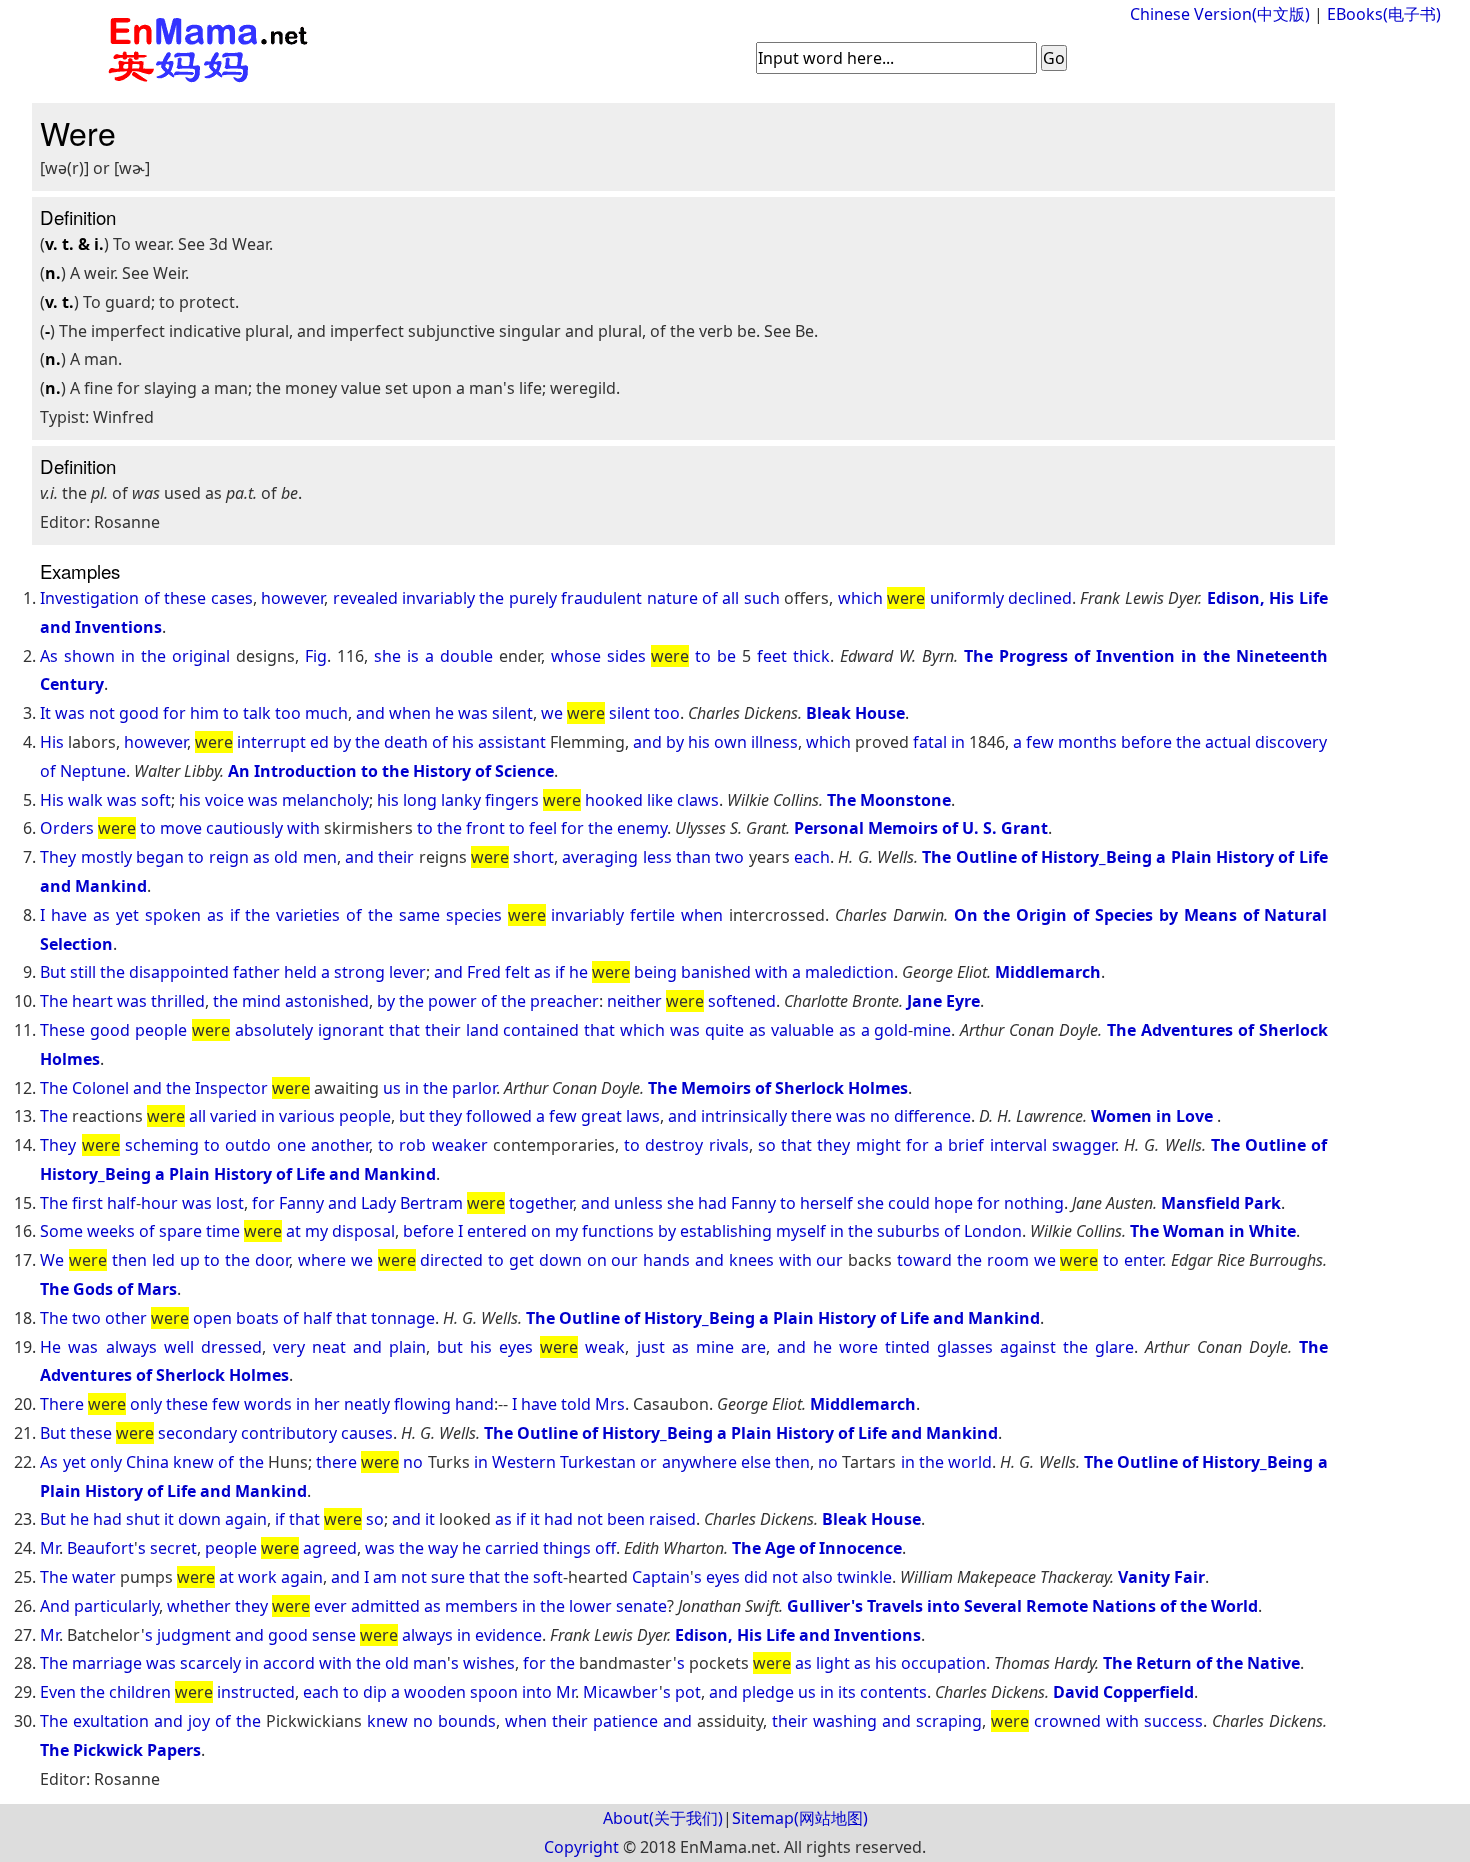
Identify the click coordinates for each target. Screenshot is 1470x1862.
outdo (248, 1145)
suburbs (908, 1231)
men (320, 857)
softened (742, 1001)
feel (543, 828)
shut (143, 1519)
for (174, 713)
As (49, 656)
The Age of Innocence (817, 1548)
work (257, 1577)
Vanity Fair (1161, 1577)
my (316, 1231)
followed (499, 1116)
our (624, 1260)
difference (932, 1116)
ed (319, 742)
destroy (674, 1145)
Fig (316, 656)
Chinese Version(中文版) (1220, 14)
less (657, 857)
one (291, 1145)
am (385, 1577)
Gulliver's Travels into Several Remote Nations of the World (1022, 1606)
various (307, 1116)
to (703, 656)
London (993, 1231)
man (430, 1663)
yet (127, 915)
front (485, 828)
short (533, 857)
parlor (474, 1088)
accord (289, 1663)
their (396, 857)
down (560, 1260)
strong (359, 972)
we (552, 713)
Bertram (431, 1203)
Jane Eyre (943, 1001)
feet (772, 656)
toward (924, 1260)
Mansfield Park (1221, 1203)
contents (893, 1692)
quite (724, 1030)
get (521, 1260)
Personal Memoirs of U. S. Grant (921, 828)
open (212, 1318)
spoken (173, 915)
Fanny (301, 1203)
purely (533, 598)
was (70, 713)
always (131, 1347)
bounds (467, 1721)
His (52, 742)
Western (524, 1462)
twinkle (864, 1577)
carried (512, 1548)
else (756, 1462)
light (833, 1663)
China (147, 1462)
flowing (422, 1404)
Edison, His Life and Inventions (798, 1635)
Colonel (100, 1088)
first (87, 1203)
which (860, 598)
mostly (106, 857)
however (292, 598)
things (567, 1548)
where (322, 1260)
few (1040, 742)
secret (173, 1548)
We (52, 1260)
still (83, 972)
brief (966, 1145)
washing (845, 1721)
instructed (256, 1692)
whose (576, 656)
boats (257, 1318)
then (129, 1260)
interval (1018, 1145)
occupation (943, 1663)
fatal (930, 742)
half (121, 1203)
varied (233, 1116)
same (419, 915)
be (726, 656)
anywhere (699, 1462)
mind (261, 1001)
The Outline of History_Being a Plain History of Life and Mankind (783, 1318)
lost (230, 1203)
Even (58, 1692)
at (293, 1231)
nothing (1034, 1203)
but (412, 1116)
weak (605, 1347)
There (62, 1404)
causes (367, 1433)
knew (193, 1462)
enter (1143, 1260)
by (342, 742)
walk (85, 800)
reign (229, 857)
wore (858, 1347)
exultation (111, 1721)
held (300, 972)
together (541, 1203)
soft (156, 800)
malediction (849, 972)
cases (232, 598)
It (45, 713)
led (163, 1260)
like (660, 800)
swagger (1083, 1145)
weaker (460, 1145)
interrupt (271, 742)
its (847, 1692)
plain (407, 1347)
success (1173, 1721)
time (223, 1231)
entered (497, 1231)
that (404, 1030)
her (327, 1404)
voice (224, 800)
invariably (438, 598)
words (268, 1404)
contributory (289, 1433)
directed (451, 1260)
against (1028, 1347)
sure (448, 1577)
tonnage (403, 1318)
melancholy (325, 800)
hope (953, 1203)
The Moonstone (889, 800)
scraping (949, 1721)
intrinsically (744, 1116)
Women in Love (1154, 1116)
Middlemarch (1048, 972)
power (452, 1001)
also (817, 1577)
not (102, 713)
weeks (111, 1231)
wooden (435, 1692)
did (756, 1577)
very (289, 1347)
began (160, 857)
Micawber (621, 1692)
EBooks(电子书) (1384, 14)
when (410, 713)
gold (891, 1030)
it (169, 1519)
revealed (365, 598)
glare (1114, 1347)
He (50, 1347)
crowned (1067, 1721)
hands (666, 1260)
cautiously (244, 828)
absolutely (274, 1030)
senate (641, 1606)
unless (638, 1203)
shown (89, 656)
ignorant (351, 1030)
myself (801, 1231)
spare (180, 1231)
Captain (661, 1577)
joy (199, 1721)
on (541, 1231)
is (413, 656)
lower (590, 1606)
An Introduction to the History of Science (391, 771)
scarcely (210, 1663)
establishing (726, 1231)
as (261, 857)
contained (541, 1030)
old (286, 857)
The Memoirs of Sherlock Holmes (778, 1088)
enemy (642, 828)
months (1087, 742)
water (94, 1577)
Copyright (581, 1847)
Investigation (89, 598)
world (970, 1462)
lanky (461, 800)
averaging (600, 857)
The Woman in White (1213, 1231)
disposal (363, 1231)
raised (672, 1519)
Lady (378, 1203)
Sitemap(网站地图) (800, 1818)
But (53, 972)
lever (407, 972)
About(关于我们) (663, 1818)
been (626, 1519)
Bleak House (855, 713)
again (246, 1519)
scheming (162, 1145)
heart (92, 1001)
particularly (116, 1606)
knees (751, 1260)
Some (61, 1231)
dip (375, 1692)
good (139, 713)
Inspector (231, 1088)
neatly (367, 1404)
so (767, 1145)
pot (688, 1692)
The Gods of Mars (108, 1289)
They (58, 857)
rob (412, 1145)
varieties (308, 915)
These (62, 1030)
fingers (512, 800)
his (463, 742)
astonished (327, 1001)
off (605, 1548)
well (179, 1347)
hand (474, 1404)
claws (698, 800)
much (326, 713)
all (730, 598)
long (420, 800)
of (152, 598)
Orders (67, 828)
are (753, 1347)
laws (643, 1116)
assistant (512, 742)
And (55, 1606)
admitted (385, 1606)
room (1008, 1260)
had (712, 1203)
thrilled (178, 1001)
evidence (508, 1635)
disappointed (179, 972)
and (370, 713)
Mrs (610, 1404)
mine (932, 1030)
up (190, 1260)
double (466, 656)
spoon (494, 1692)
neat (329, 1347)
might (878, 1145)
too (288, 713)
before (1146, 742)
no (880, 1116)
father (256, 972)
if (235, 915)
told (576, 1404)
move (181, 828)
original (201, 656)
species (474, 915)
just (651, 1347)
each (812, 857)
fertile (652, 915)
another (340, 1145)
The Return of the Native (1201, 1663)
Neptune (93, 771)
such (762, 598)
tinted (907, 1347)
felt (517, 972)
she (387, 656)
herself (826, 1203)
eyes (516, 1347)
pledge (768, 1692)
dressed (231, 1347)
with (303, 828)
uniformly (967, 598)
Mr (49, 1548)
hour (159, 1203)
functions (618, 1231)
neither (634, 1001)
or (648, 1462)
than (693, 857)
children (140, 1692)
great (601, 1116)
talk (257, 713)
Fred (484, 972)
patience (625, 1721)
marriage (107, 1663)
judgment (194, 1635)
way (443, 1548)
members (481, 1606)
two (729, 857)
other (126, 1318)
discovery (1291, 742)
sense (334, 1635)
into (537, 1692)
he (444, 713)
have (69, 915)
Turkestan (598, 1462)
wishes (489, 1663)
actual (1228, 742)
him (204, 713)
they (445, 1116)
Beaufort (100, 1548)
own (730, 742)
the (491, 598)
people (161, 1030)
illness (774, 742)
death (406, 742)
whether (199, 1606)
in (128, 656)
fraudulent (601, 598)
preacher (564, 1001)
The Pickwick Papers (120, 1750)
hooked (614, 800)
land (482, 1030)
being (655, 972)
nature (672, 598)
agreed (330, 1548)
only (146, 1404)
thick (811, 656)
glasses (965, 1347)
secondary (197, 1433)
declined (1040, 598)
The (54, 1001)
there (811, 1116)
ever (330, 1606)
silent (512, 713)
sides (626, 656)
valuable (802, 1030)
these (185, 598)
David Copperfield (1123, 1692)
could (909, 1203)
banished (716, 972)
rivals (729, 1145)
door (272, 1260)
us (392, 1088)
